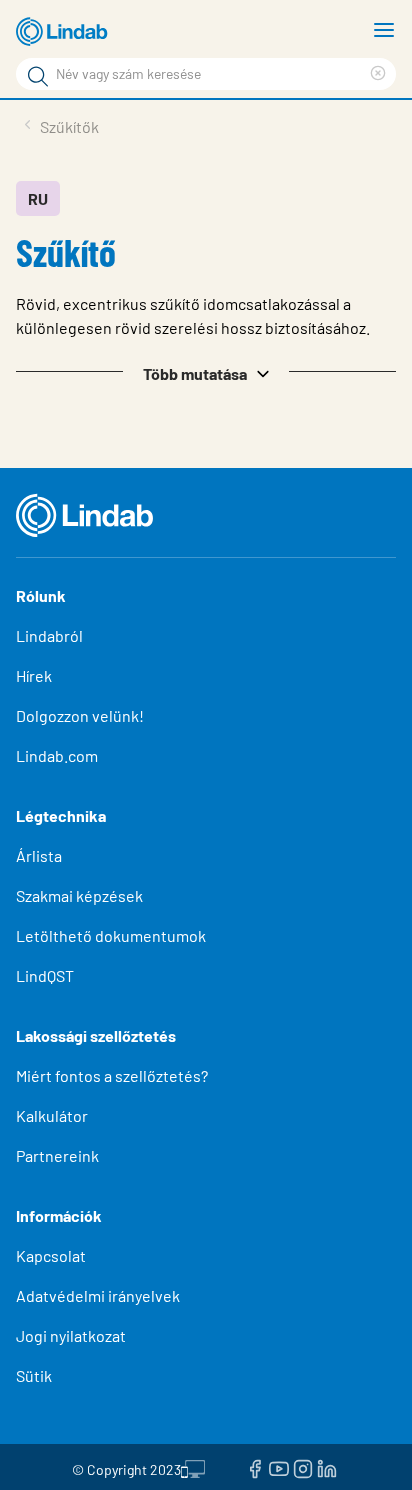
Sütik (34, 1375)
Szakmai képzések (79, 895)
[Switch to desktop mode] (193, 1467)
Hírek (35, 675)
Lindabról (49, 635)
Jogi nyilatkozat (71, 1335)
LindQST (45, 975)
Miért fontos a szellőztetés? (112, 1075)
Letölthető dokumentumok (111, 935)
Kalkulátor (52, 1115)
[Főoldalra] (65, 32)
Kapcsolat (51, 1255)
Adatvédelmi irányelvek (98, 1295)
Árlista (39, 855)
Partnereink (57, 1155)
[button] (206, 372)
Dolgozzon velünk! (80, 715)
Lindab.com (57, 755)
